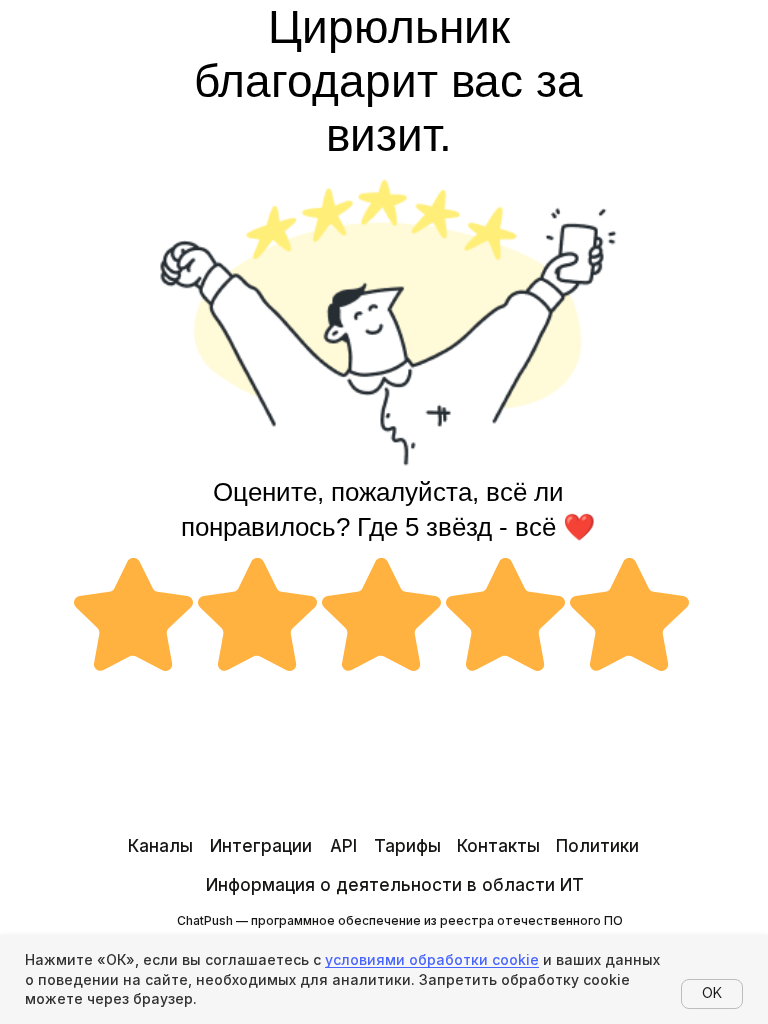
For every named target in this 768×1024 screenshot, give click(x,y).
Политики (597, 846)
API (343, 846)
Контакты (498, 846)
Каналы (160, 846)
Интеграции (261, 846)
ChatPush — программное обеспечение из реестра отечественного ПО (400, 920)
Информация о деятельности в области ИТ (395, 885)
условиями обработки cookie (432, 959)
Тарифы (407, 846)
